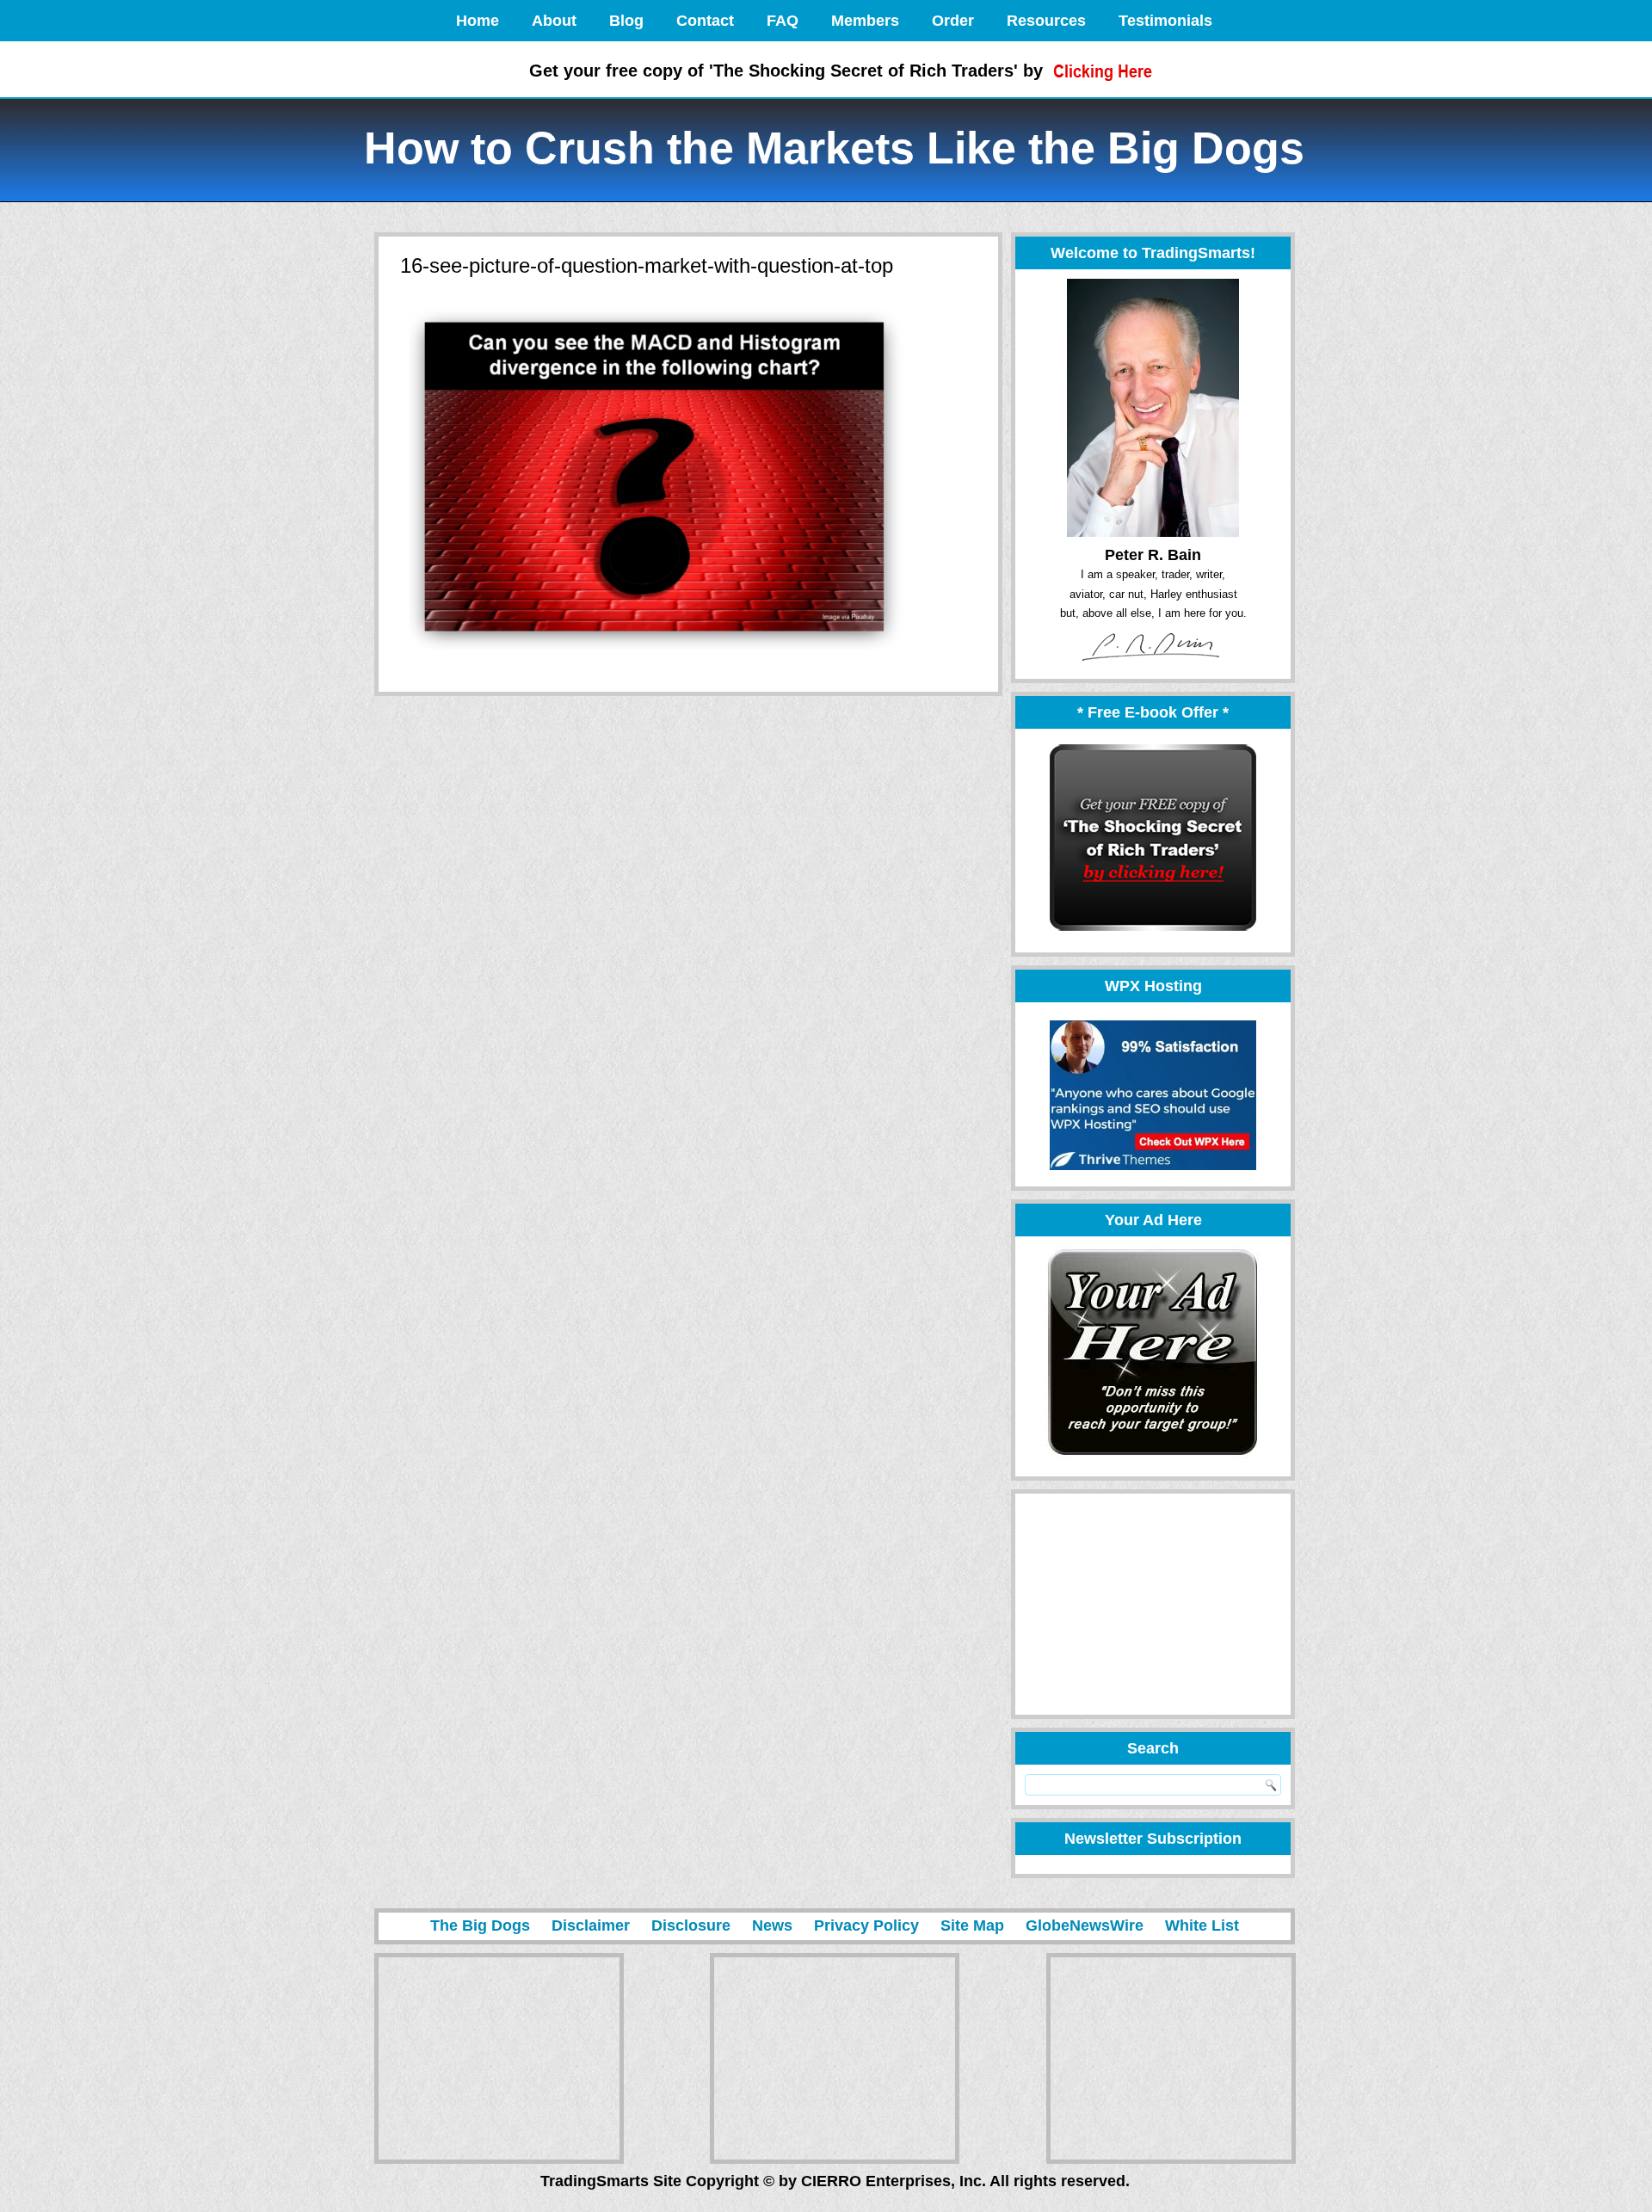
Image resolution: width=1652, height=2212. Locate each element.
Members (865, 21)
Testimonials (1165, 21)
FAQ (783, 21)
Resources (1046, 21)
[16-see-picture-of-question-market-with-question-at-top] (656, 659)
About (554, 21)
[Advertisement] (1145, 1604)
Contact (705, 21)
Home (478, 21)
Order (953, 21)
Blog (626, 21)
